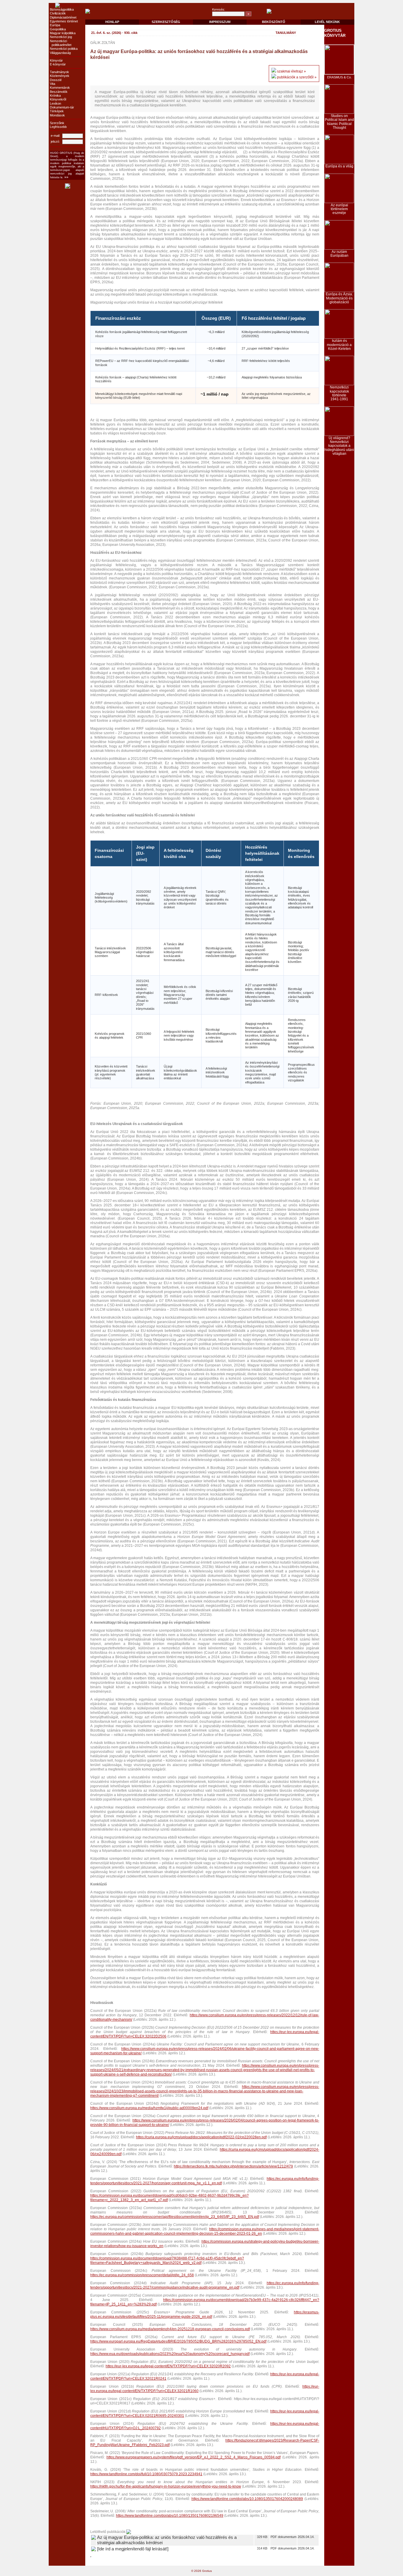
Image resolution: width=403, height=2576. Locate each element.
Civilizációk (58, 13)
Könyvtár (56, 60)
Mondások (57, 115)
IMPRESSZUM (220, 22)
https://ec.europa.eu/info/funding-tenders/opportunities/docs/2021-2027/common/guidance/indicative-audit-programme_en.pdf (205, 2285)
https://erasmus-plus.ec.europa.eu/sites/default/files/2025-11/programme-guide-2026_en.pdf (205, 2314)
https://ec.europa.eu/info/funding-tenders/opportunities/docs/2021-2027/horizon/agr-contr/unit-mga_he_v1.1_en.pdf (205, 2181)
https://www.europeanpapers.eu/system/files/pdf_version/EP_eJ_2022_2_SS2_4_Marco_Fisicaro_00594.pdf (194, 2457)
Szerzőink (57, 123)
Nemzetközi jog (61, 37)
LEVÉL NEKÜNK (327, 22)
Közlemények (60, 76)
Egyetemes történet (64, 21)
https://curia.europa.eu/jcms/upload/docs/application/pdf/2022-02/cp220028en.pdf (201, 2137)
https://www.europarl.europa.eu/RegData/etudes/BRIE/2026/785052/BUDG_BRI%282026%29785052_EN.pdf (178, 2341)
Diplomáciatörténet (63, 17)
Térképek (57, 111)
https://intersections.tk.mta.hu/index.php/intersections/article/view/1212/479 (233, 2166)
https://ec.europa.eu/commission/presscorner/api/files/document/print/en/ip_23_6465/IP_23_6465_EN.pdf (175, 2217)
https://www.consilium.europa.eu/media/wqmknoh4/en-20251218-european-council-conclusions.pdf (170, 2329)
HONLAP (112, 22)
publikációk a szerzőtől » (297, 77)
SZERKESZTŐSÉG (166, 22)
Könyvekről (58, 99)
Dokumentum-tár (62, 107)
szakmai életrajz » (291, 71)
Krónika (55, 95)
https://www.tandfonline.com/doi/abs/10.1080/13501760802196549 (170, 2516)
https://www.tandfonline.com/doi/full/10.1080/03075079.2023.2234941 (146, 2474)
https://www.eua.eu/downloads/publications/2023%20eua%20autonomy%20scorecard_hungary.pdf (170, 2354)
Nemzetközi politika (64, 49)
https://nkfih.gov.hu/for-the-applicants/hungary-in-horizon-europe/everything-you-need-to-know (166, 2486)
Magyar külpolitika (63, 33)
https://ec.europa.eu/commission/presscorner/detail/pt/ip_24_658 (142, 2275)
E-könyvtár (58, 64)
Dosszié (56, 80)
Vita (53, 84)
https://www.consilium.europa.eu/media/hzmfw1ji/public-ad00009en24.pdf (149, 2108)
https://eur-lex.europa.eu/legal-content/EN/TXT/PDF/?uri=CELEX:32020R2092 (168, 2366)
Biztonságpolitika (62, 9)
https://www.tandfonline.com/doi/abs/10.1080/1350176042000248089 (247, 2499)
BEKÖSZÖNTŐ (274, 22)
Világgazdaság (60, 53)
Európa (55, 25)
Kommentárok (60, 88)
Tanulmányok (59, 72)
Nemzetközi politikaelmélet (61, 43)
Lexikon (55, 103)
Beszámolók (59, 92)
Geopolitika (58, 29)
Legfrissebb (58, 127)
